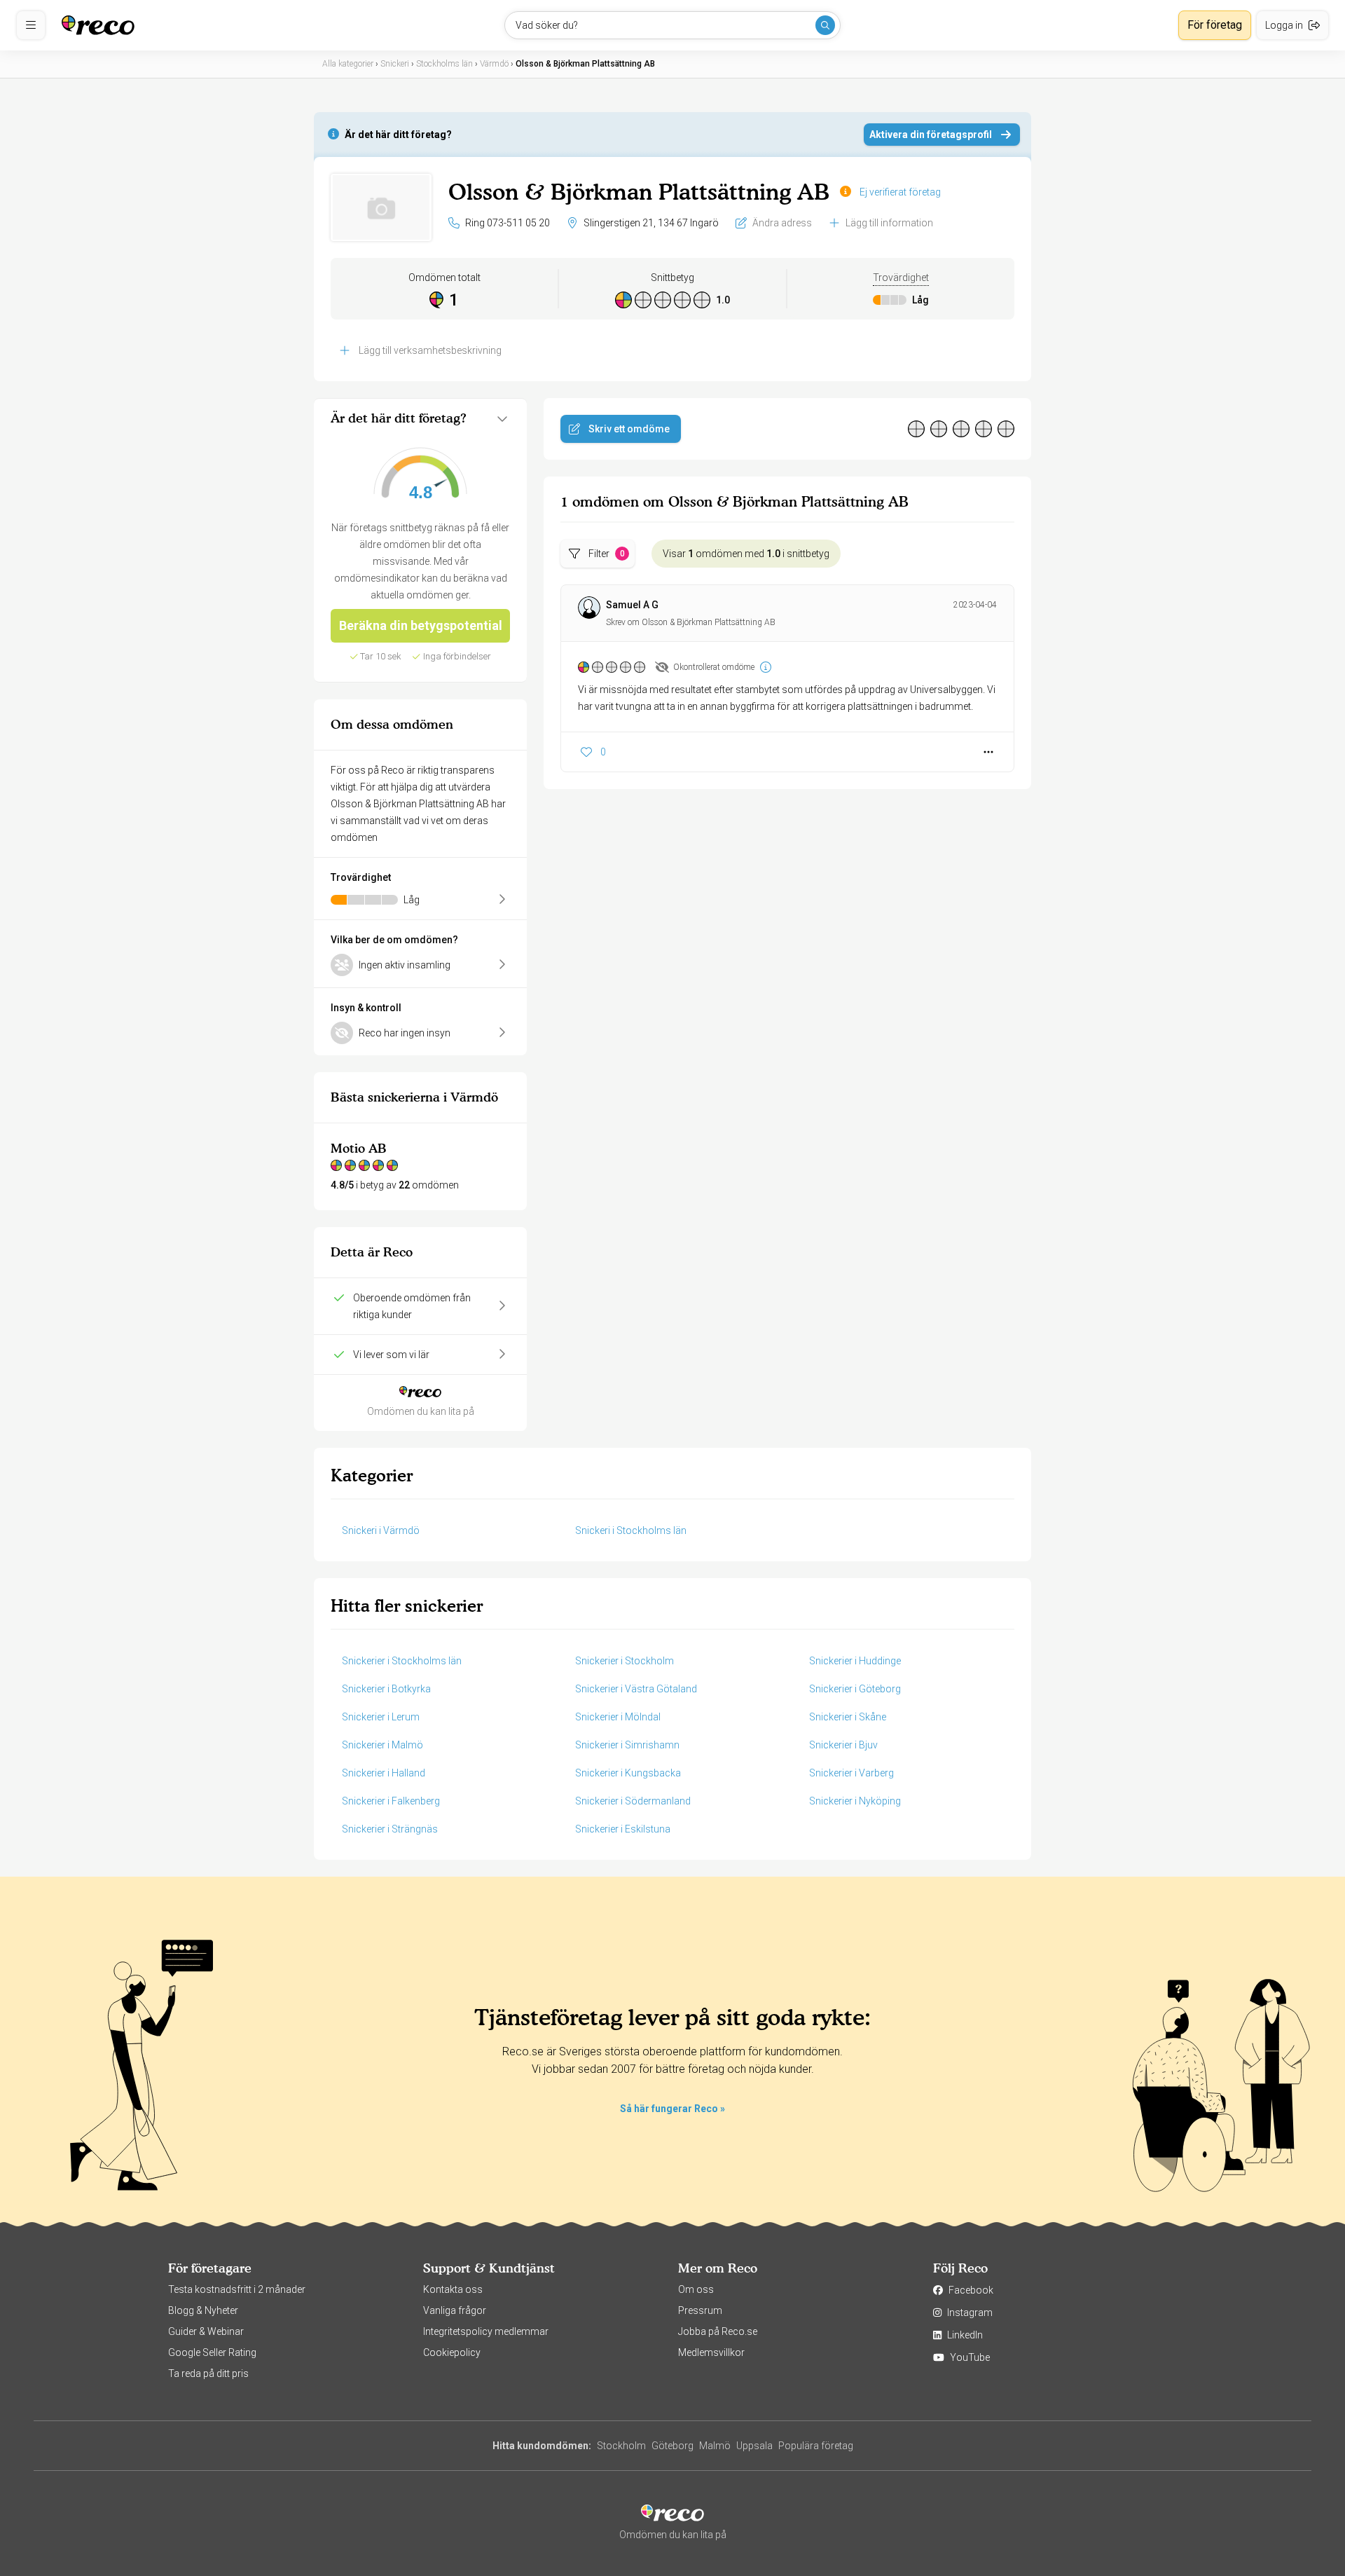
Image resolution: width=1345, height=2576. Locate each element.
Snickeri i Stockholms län (631, 1530)
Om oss (696, 2289)
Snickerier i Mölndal (618, 1717)
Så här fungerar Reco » (672, 2109)
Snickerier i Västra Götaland (636, 1689)
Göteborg (672, 2446)
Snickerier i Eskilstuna (623, 1829)
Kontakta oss (453, 2289)
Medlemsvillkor (711, 2352)
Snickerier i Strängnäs (390, 1829)
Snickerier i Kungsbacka (628, 1773)
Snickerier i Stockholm (625, 1661)
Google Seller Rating (212, 2352)
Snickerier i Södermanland (633, 1801)
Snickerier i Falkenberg (391, 1801)
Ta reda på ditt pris (208, 2373)
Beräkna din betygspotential (421, 625)
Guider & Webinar (206, 2331)
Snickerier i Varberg (851, 1773)
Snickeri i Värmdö (381, 1530)
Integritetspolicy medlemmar (486, 2331)
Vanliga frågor (455, 2310)
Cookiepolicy (452, 2352)
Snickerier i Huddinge (855, 1661)
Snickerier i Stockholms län (402, 1661)
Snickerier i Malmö (382, 1745)
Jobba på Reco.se (718, 2331)
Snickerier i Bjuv (843, 1745)
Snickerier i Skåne (848, 1717)
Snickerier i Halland (384, 1773)
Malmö (715, 2446)
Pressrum (700, 2310)
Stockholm (621, 2446)
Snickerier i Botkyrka (386, 1689)
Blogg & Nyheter (203, 2310)
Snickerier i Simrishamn (627, 1745)
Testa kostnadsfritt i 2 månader (237, 2289)
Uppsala (754, 2446)
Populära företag (816, 2446)
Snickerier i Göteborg (855, 1689)
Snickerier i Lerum (381, 1717)
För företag (1215, 25)
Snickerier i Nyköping (855, 1801)
